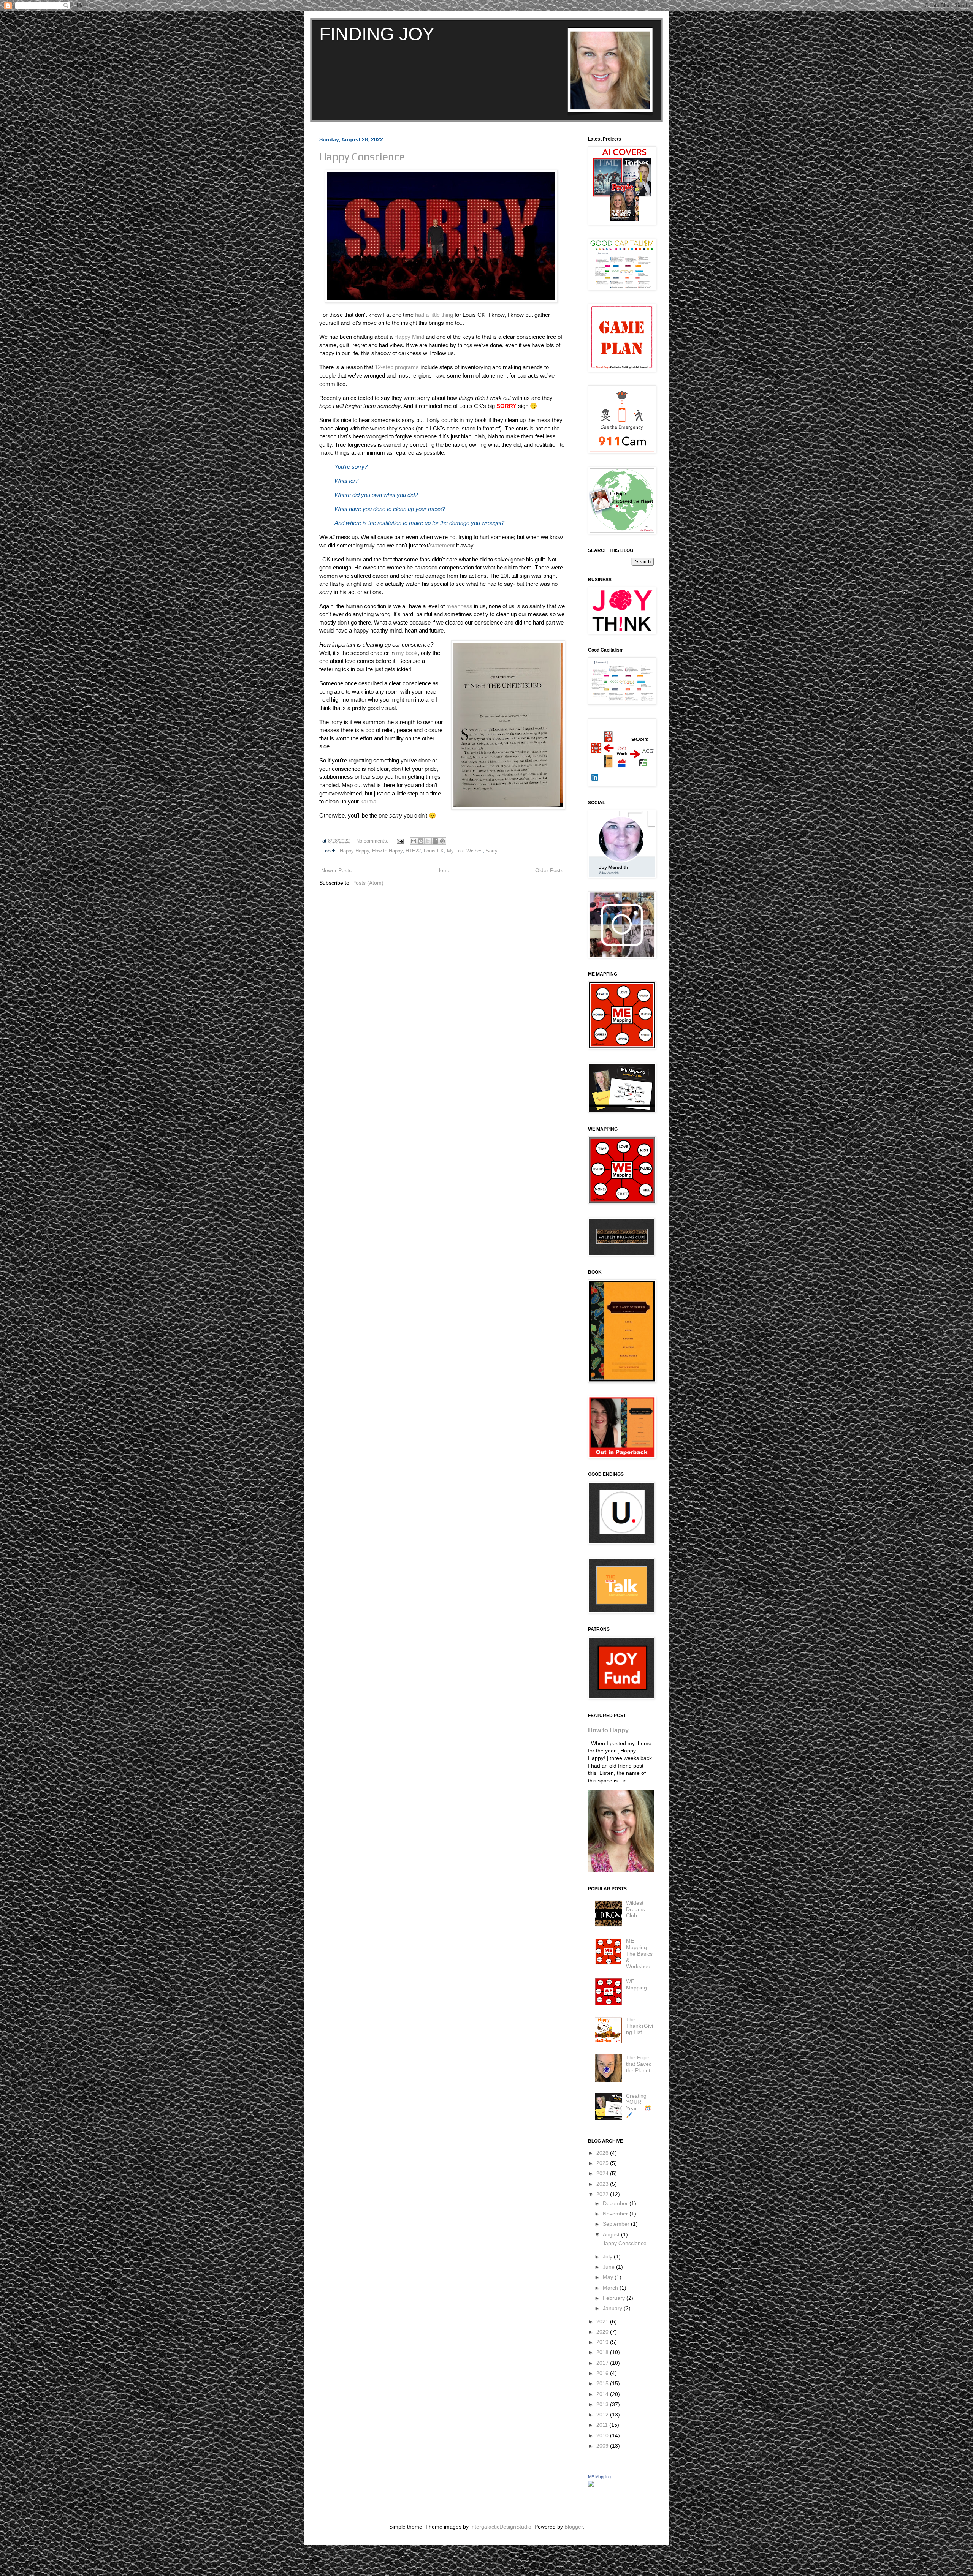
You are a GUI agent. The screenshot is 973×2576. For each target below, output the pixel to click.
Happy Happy (354, 851)
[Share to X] (428, 841)
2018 (603, 2352)
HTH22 (413, 851)
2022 (603, 2194)
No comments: (373, 841)
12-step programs (397, 367)
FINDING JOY (377, 34)
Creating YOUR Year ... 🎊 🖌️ (639, 2105)
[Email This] (414, 841)
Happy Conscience (362, 157)
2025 (603, 2163)
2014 (603, 2394)
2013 (603, 2404)
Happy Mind (409, 337)
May (609, 2277)
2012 (603, 2415)
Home (444, 870)
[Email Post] (400, 841)
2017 (603, 2363)
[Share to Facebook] (435, 841)
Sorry (492, 851)
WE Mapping (636, 1984)
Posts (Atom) (368, 883)
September (617, 2224)
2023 (603, 2184)
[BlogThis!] (421, 841)
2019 (603, 2342)
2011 (603, 2425)
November (616, 2214)
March (611, 2288)
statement (442, 545)
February (615, 2298)
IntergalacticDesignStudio (501, 2527)
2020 (603, 2332)
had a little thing (434, 315)
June (609, 2267)
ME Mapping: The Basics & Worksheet (639, 1954)
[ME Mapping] (591, 2485)
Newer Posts (336, 870)
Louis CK (434, 851)
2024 (603, 2173)
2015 (603, 2383)
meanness (459, 606)
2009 (603, 2446)
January (613, 2308)
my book (407, 653)
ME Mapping (599, 2477)
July (608, 2257)
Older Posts (549, 870)
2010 (603, 2435)
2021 (603, 2321)
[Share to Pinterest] (442, 841)
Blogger (574, 2527)
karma (368, 801)
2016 (603, 2373)
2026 (603, 2153)
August (612, 2234)
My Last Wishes (465, 851)
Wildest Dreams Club (635, 1909)
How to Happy (387, 851)
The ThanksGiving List (639, 2026)
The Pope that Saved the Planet (639, 2064)
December (616, 2203)
